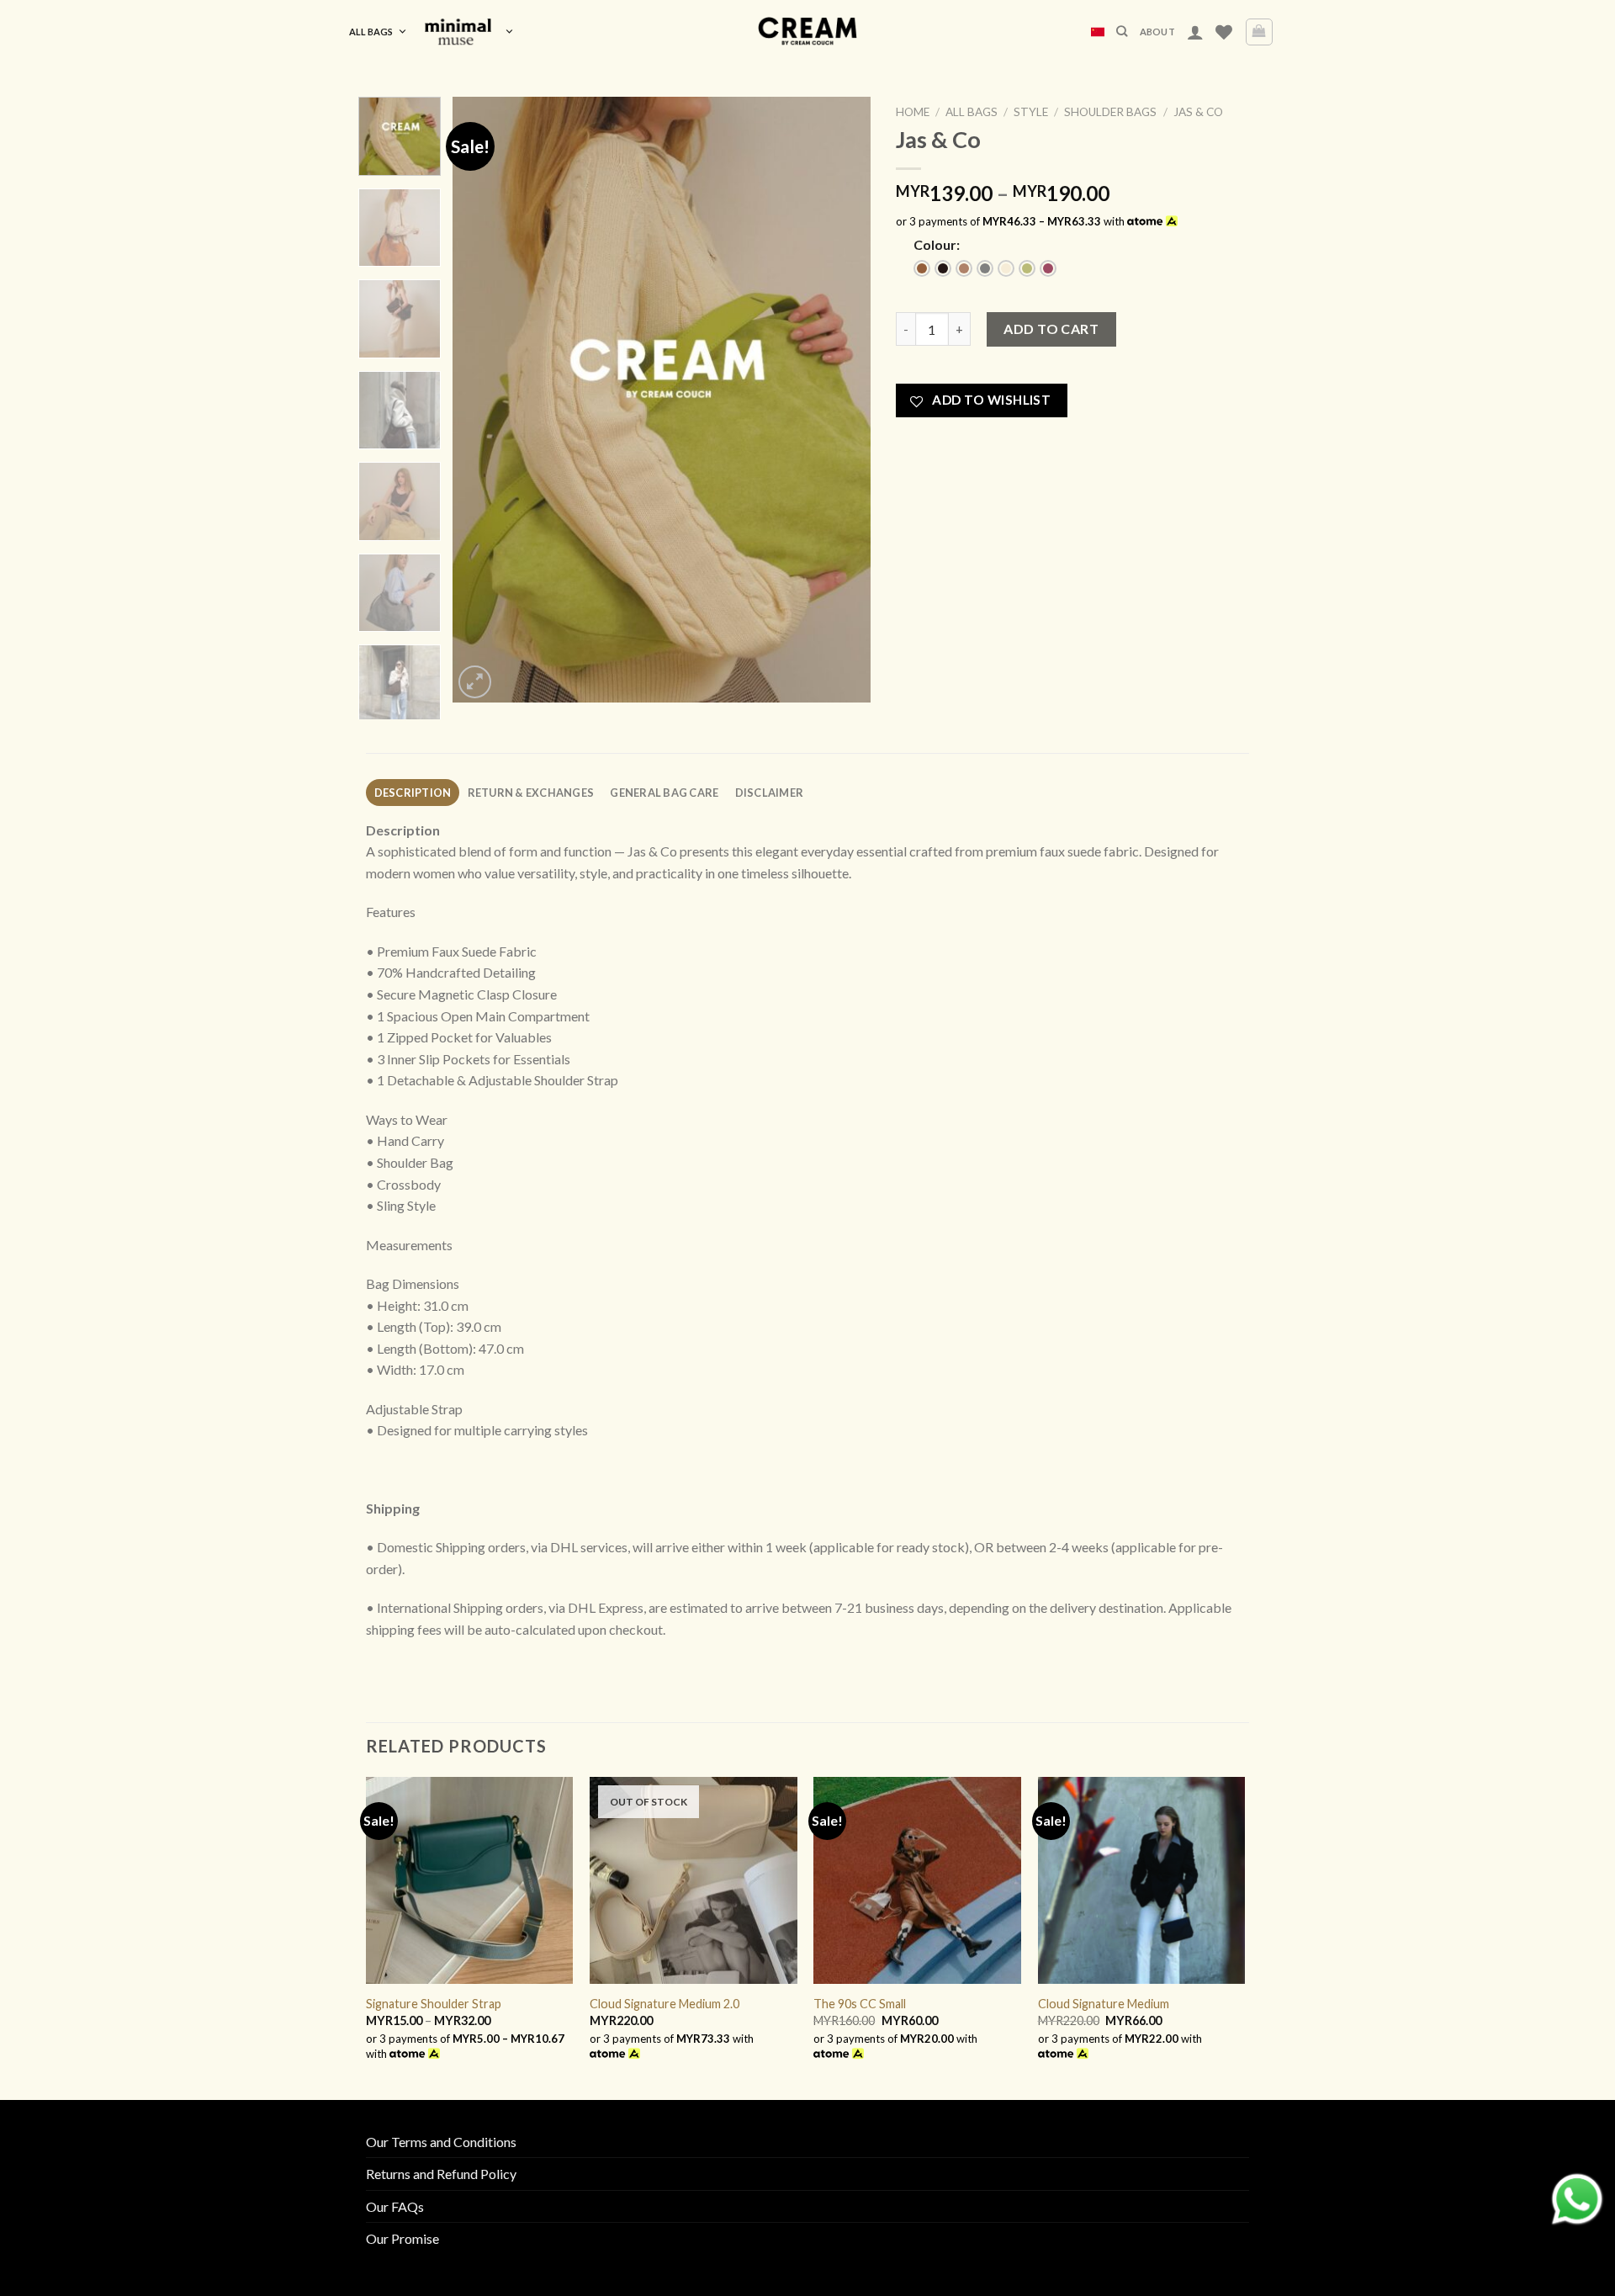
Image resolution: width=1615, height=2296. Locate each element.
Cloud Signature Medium (1104, 2004)
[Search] (1122, 31)
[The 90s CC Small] (917, 1881)
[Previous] (482, 400)
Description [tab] (413, 793)
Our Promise (402, 2238)
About (1157, 32)
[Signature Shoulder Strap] (470, 1881)
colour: (937, 244)
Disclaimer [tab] (770, 793)
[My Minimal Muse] (469, 32)
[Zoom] (475, 682)
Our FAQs (395, 2206)
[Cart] (1260, 32)
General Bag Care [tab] (664, 793)
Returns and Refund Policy (441, 2174)
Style (1031, 112)
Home (913, 112)
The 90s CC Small (860, 2004)
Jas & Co (1198, 112)
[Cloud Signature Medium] (1142, 1881)
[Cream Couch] (808, 32)
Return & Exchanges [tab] (531, 793)
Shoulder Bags (1110, 112)
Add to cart (1051, 329)
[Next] (841, 400)
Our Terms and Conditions (441, 2142)
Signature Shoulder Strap (434, 2004)
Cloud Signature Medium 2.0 (665, 2004)
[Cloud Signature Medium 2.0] (694, 1881)
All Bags (371, 32)
